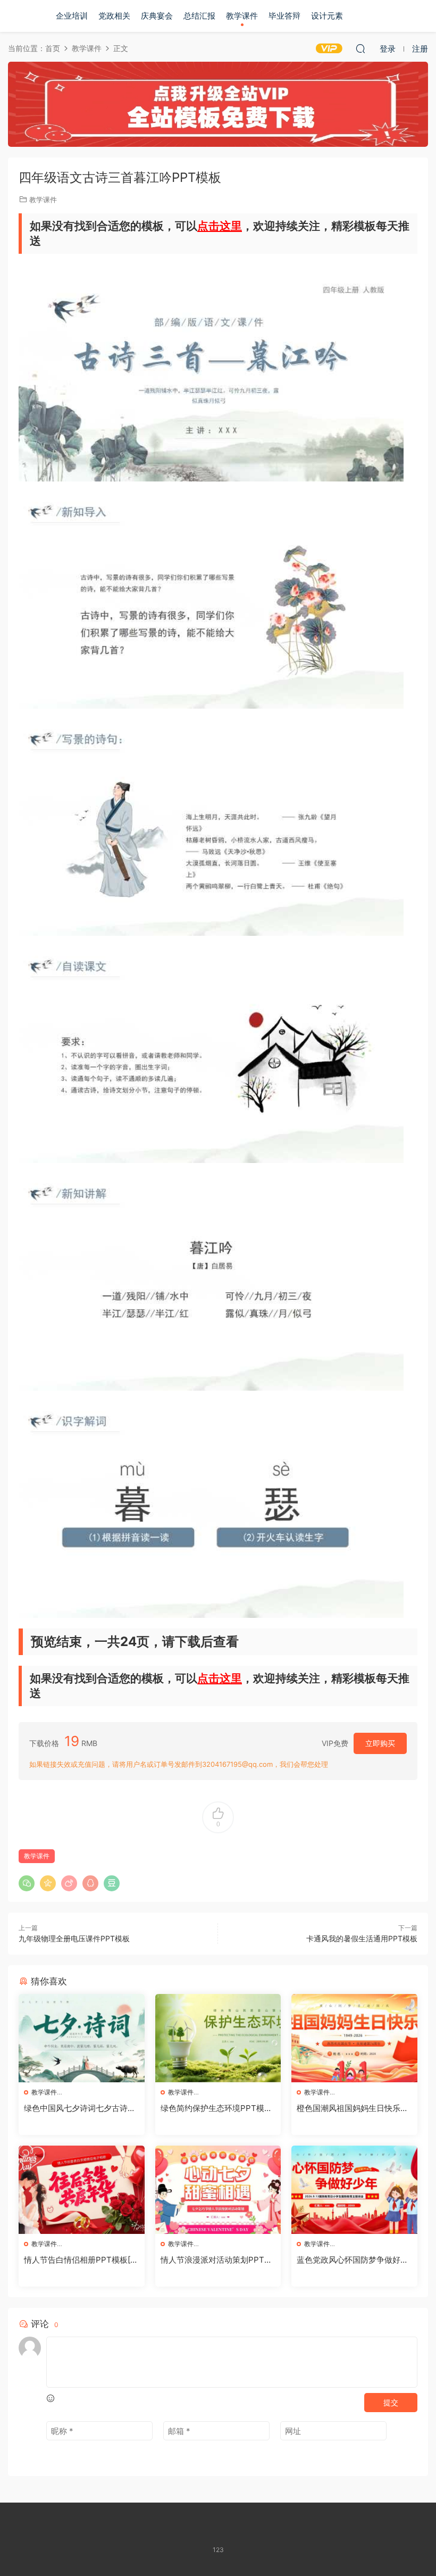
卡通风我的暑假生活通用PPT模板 (362, 1938)
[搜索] (360, 48)
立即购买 (380, 1743)
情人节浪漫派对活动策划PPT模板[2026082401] (216, 2260)
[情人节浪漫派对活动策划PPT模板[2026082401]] (218, 2190)
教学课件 (242, 16)
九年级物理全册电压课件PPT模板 (74, 1938)
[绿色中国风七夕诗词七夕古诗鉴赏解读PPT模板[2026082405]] (82, 2038)
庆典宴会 (157, 16)
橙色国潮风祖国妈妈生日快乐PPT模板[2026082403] (354, 2108)
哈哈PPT (24, 16)
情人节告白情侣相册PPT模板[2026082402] (79, 2260)
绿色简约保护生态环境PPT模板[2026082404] (216, 2108)
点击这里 (220, 226)
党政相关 (114, 16)
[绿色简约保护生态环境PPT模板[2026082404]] (218, 2038)
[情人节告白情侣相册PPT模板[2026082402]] (82, 2190)
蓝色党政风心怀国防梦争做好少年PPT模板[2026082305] (353, 2260)
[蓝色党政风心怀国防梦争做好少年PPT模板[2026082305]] (354, 2190)
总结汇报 (199, 16)
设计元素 (327, 16)
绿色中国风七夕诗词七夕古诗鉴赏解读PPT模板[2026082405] (80, 2108)
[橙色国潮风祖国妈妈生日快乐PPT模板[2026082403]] (354, 2038)
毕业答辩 (284, 16)
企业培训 (72, 16)
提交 (391, 2402)
